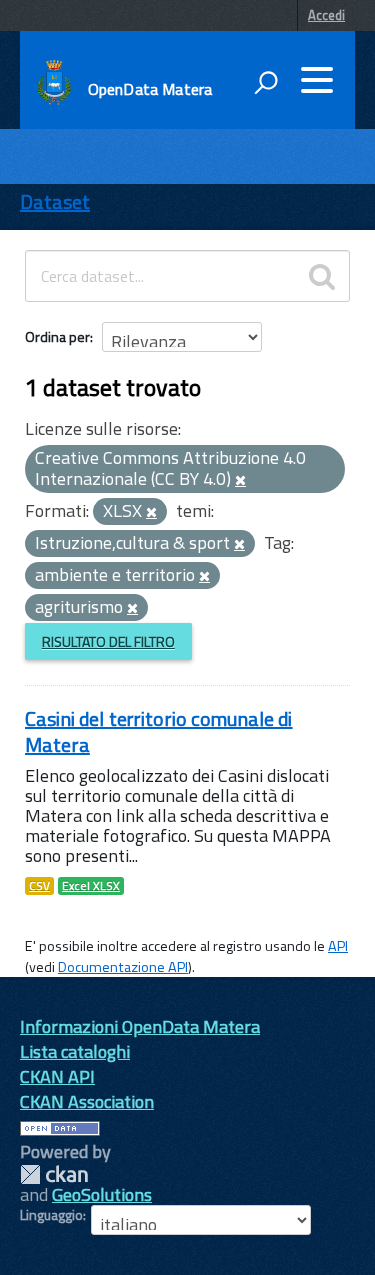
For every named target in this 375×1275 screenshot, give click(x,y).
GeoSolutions (102, 1194)
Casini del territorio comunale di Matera (159, 731)
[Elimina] (240, 481)
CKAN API (57, 1076)
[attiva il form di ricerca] (266, 82)
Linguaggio (51, 1215)
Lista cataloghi (75, 1051)
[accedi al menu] (317, 80)
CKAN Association (87, 1101)
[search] (322, 276)
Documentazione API (123, 967)
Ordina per (57, 336)
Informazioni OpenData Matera (140, 1026)
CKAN (54, 1174)
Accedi (326, 15)
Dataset (55, 201)
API (338, 946)
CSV (39, 886)
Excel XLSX (91, 886)
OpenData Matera (150, 89)
